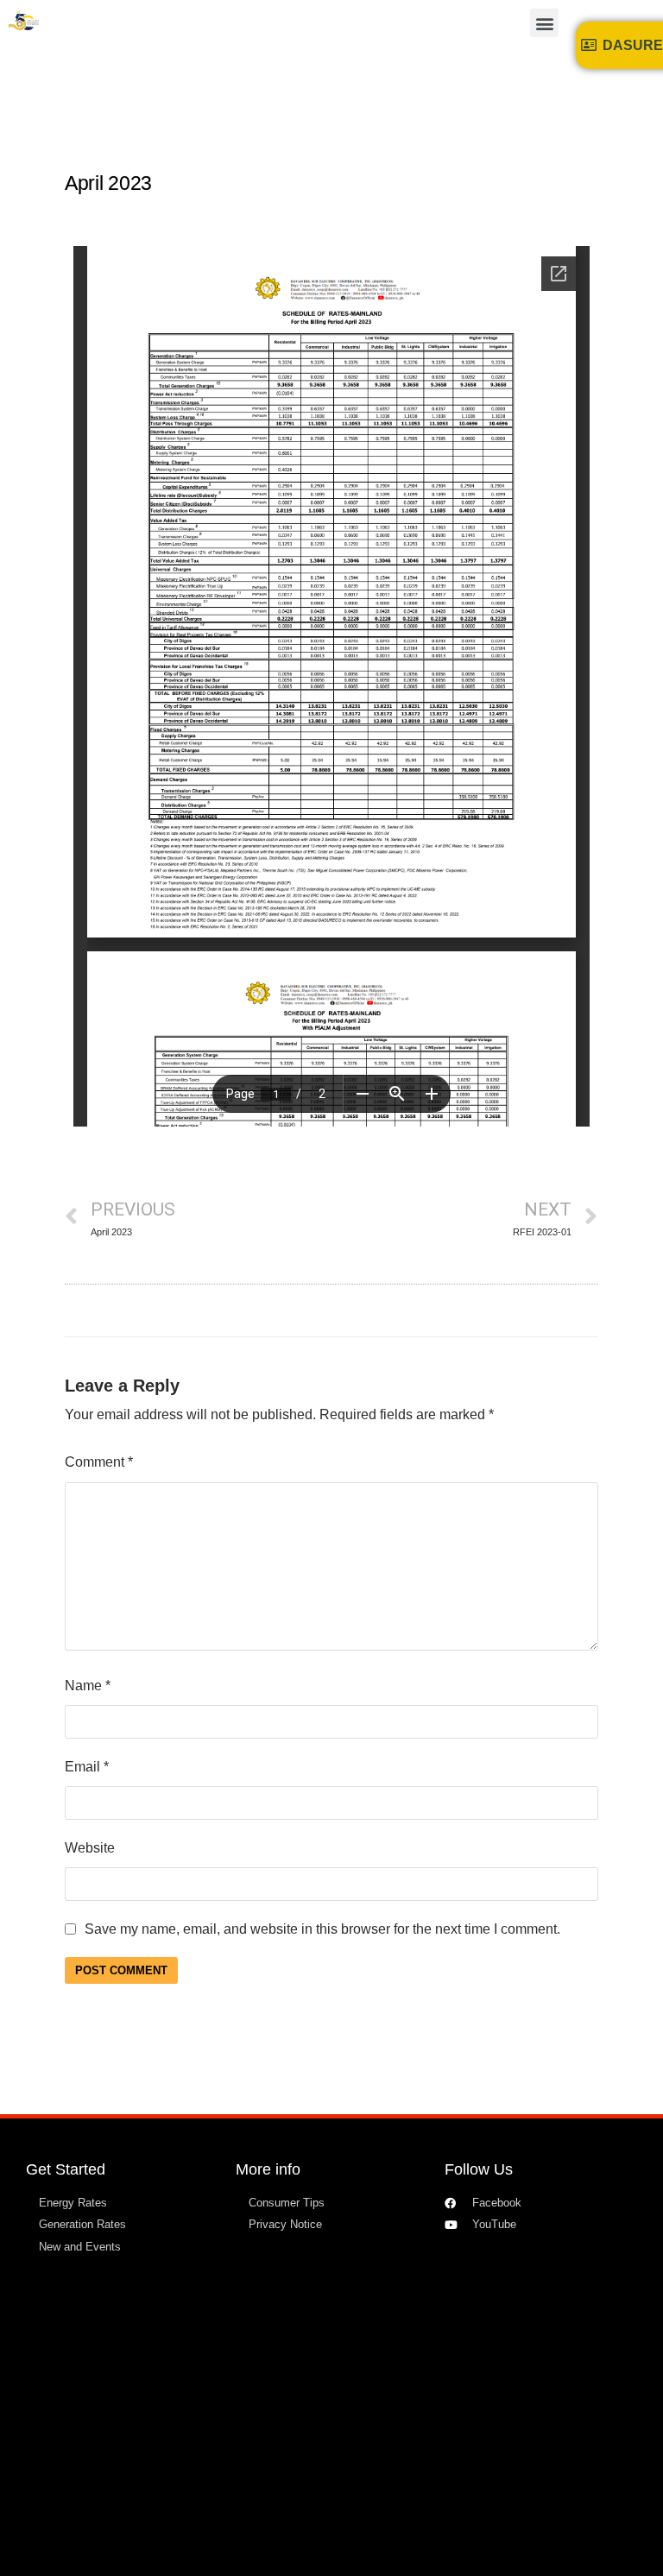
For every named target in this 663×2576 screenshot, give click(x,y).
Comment (99, 1462)
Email (87, 1767)
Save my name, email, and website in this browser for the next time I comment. (322, 1929)
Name (88, 1686)
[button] (544, 23)
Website (90, 1848)
